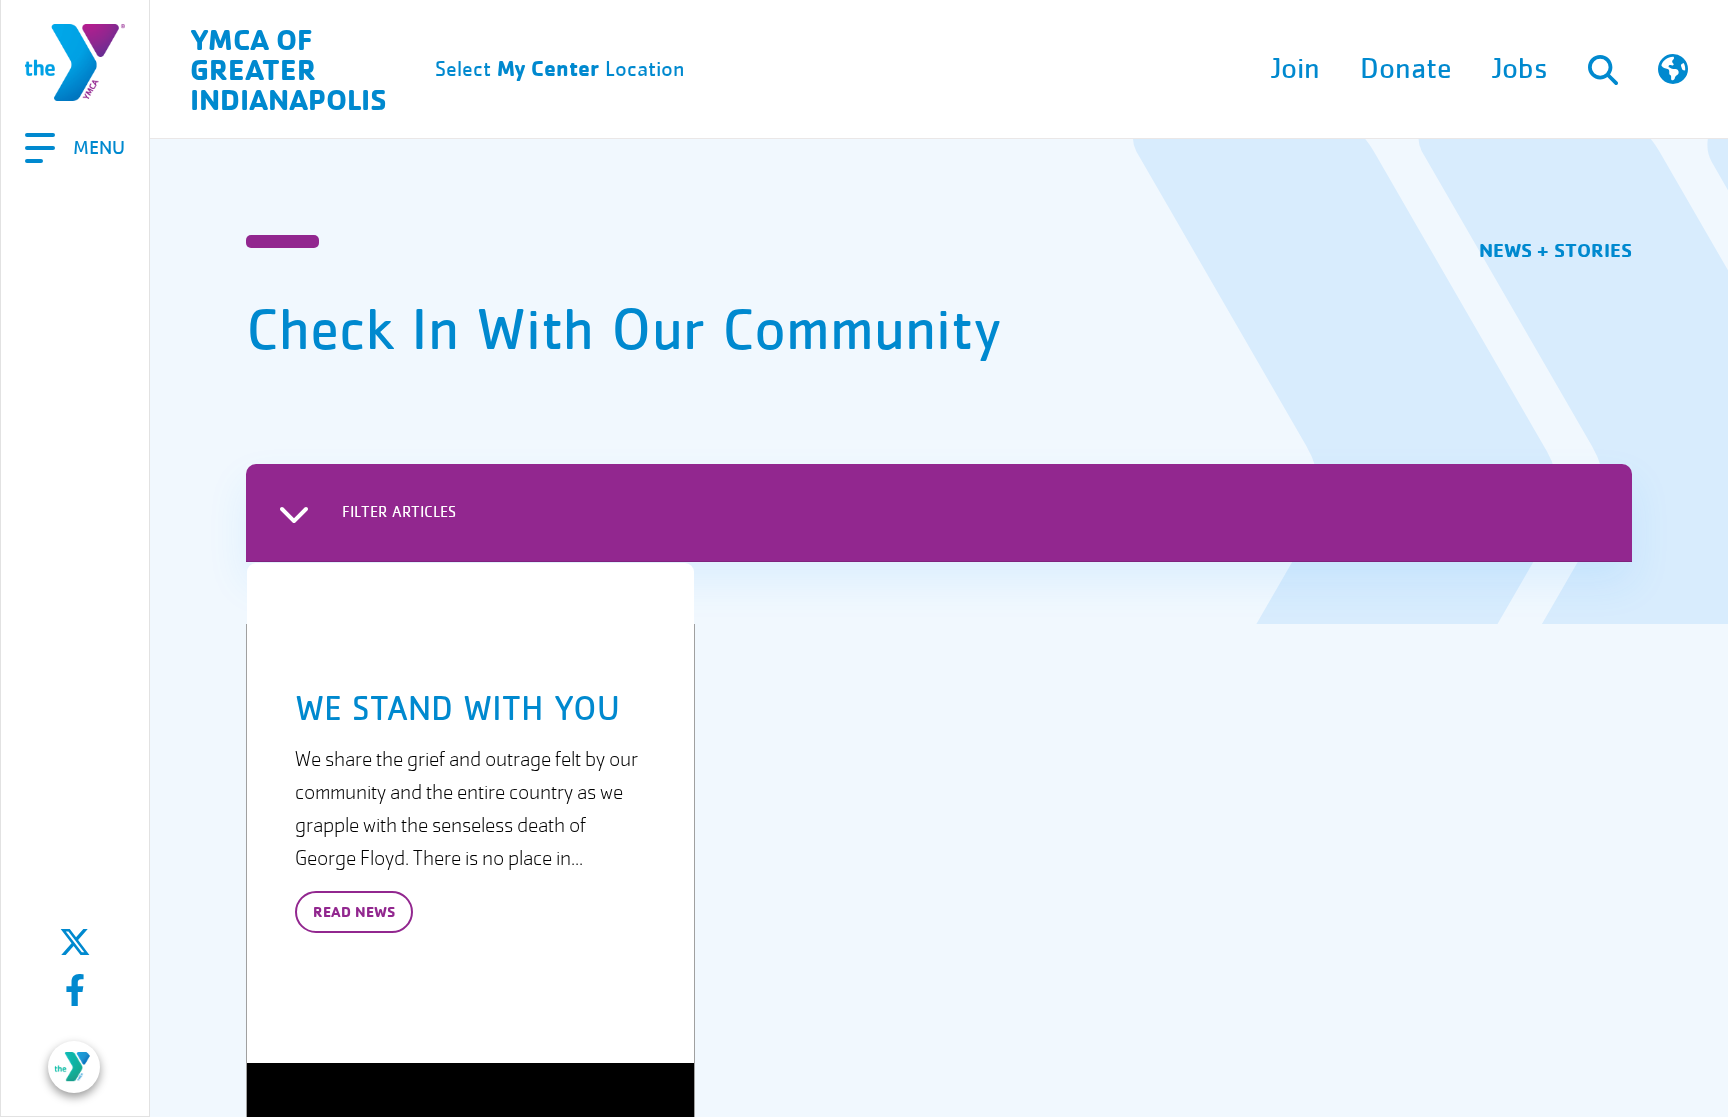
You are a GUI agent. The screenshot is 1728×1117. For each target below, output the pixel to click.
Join (1295, 69)
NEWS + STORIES (1555, 249)
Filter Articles (399, 512)
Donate (1406, 69)
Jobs (1520, 69)
